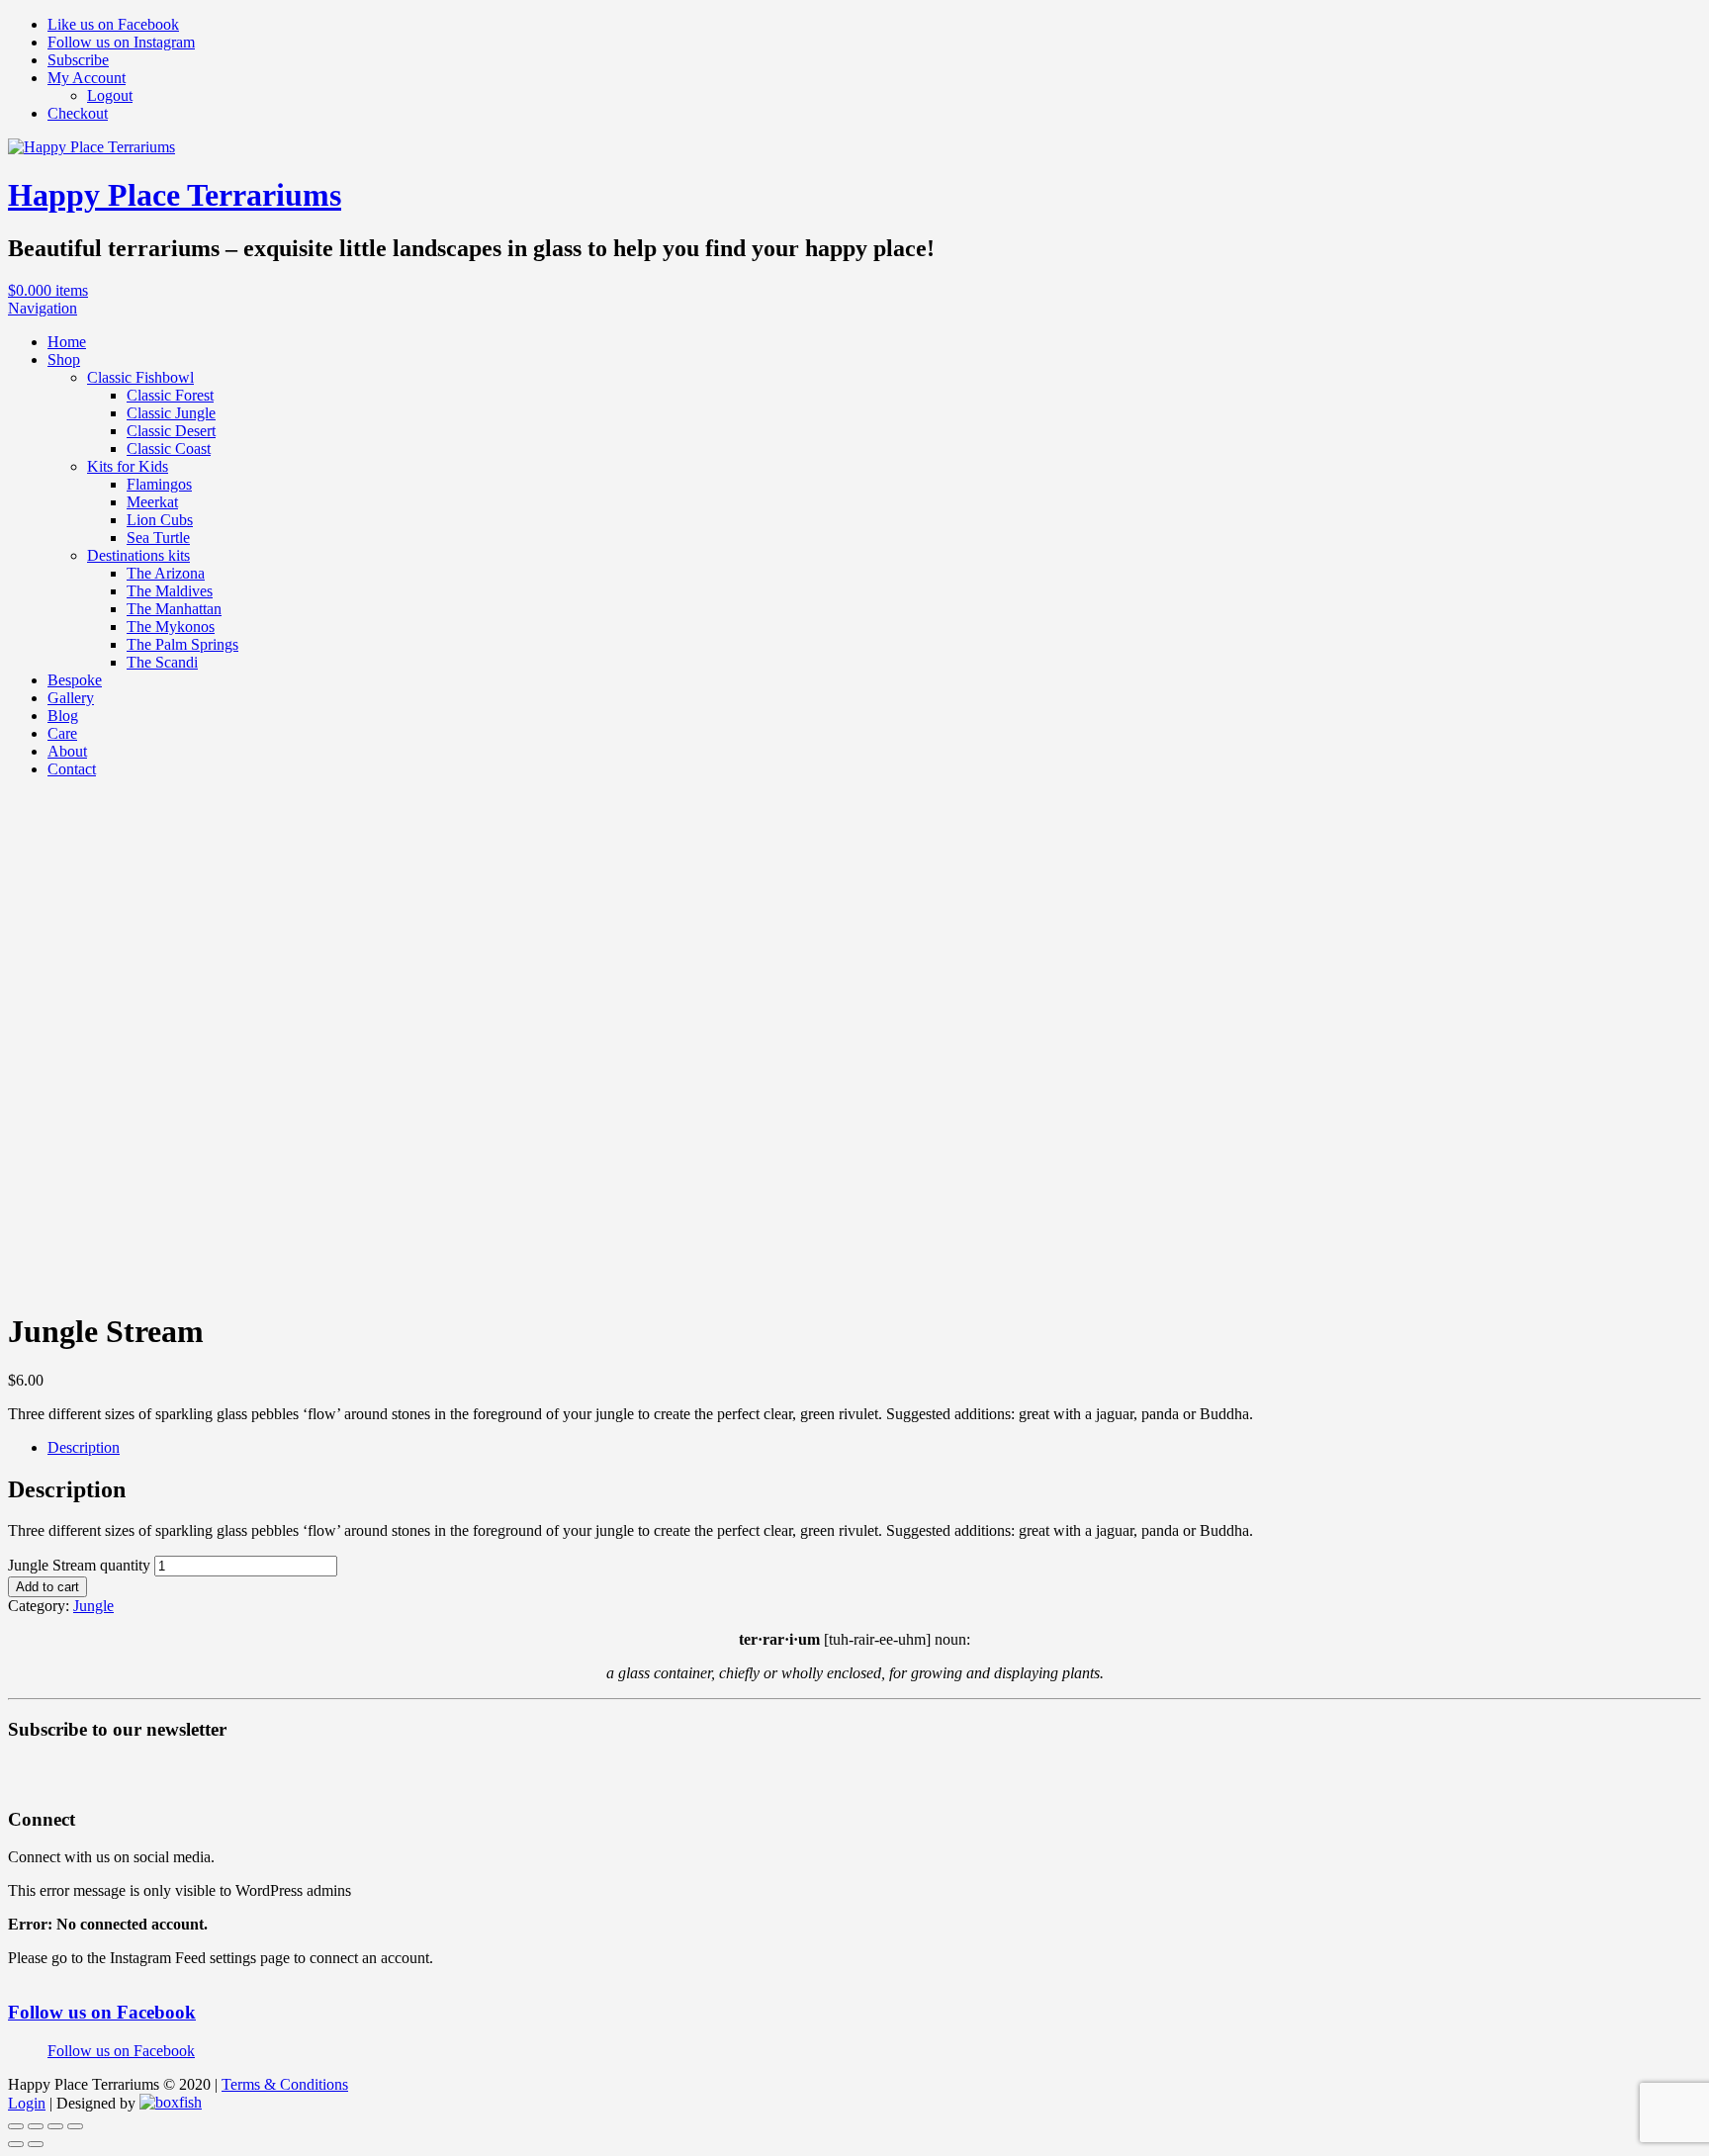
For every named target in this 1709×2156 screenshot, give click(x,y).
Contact (72, 769)
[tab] (874, 1448)
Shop (64, 359)
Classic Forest (170, 395)
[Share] (36, 2126)
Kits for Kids (128, 466)
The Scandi (162, 662)
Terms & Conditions (285, 2084)
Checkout (78, 113)
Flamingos (159, 484)
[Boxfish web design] (171, 2103)
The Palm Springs (182, 644)
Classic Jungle (171, 413)
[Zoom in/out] (75, 2126)
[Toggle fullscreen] (55, 2126)
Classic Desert (171, 431)
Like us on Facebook (113, 24)
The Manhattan (174, 609)
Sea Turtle (158, 538)
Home (67, 342)
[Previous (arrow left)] (16, 2144)
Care (62, 733)
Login (27, 2103)
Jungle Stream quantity (79, 1565)
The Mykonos (171, 627)
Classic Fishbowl (140, 377)
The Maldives (170, 591)
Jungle (93, 1606)
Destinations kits (138, 555)
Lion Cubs (160, 520)
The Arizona (166, 573)
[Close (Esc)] (16, 2126)
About (67, 751)
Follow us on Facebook (102, 2012)
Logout (110, 95)
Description (84, 1447)
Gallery (71, 698)
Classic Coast (169, 449)
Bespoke (75, 680)
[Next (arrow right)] (36, 2144)
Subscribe (78, 60)
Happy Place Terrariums (175, 195)
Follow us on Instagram (121, 42)
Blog (63, 716)
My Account (87, 78)
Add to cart (47, 1587)
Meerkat (152, 502)
